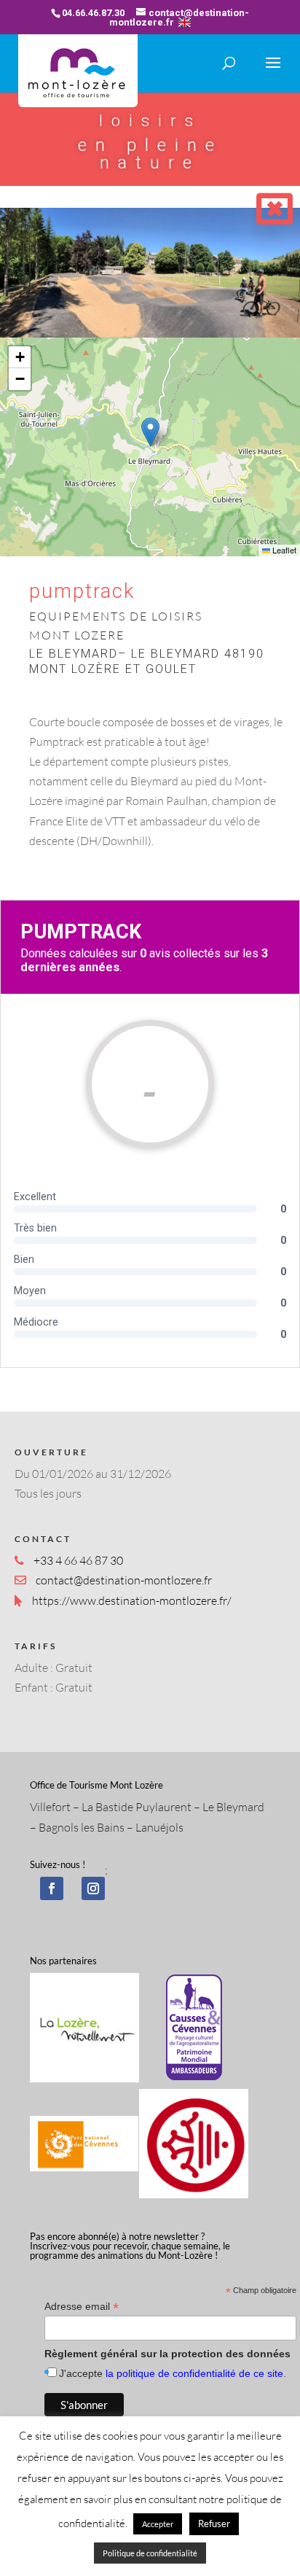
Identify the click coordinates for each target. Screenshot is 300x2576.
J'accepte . (173, 2373)
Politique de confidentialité (150, 2553)
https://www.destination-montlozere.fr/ (132, 1600)
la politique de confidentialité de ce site (194, 2373)
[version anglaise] (185, 22)
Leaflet (283, 550)
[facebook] (52, 1888)
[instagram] (93, 1888)
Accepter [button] (158, 2524)
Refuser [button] (214, 2524)
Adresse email (82, 2307)
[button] (150, 432)
